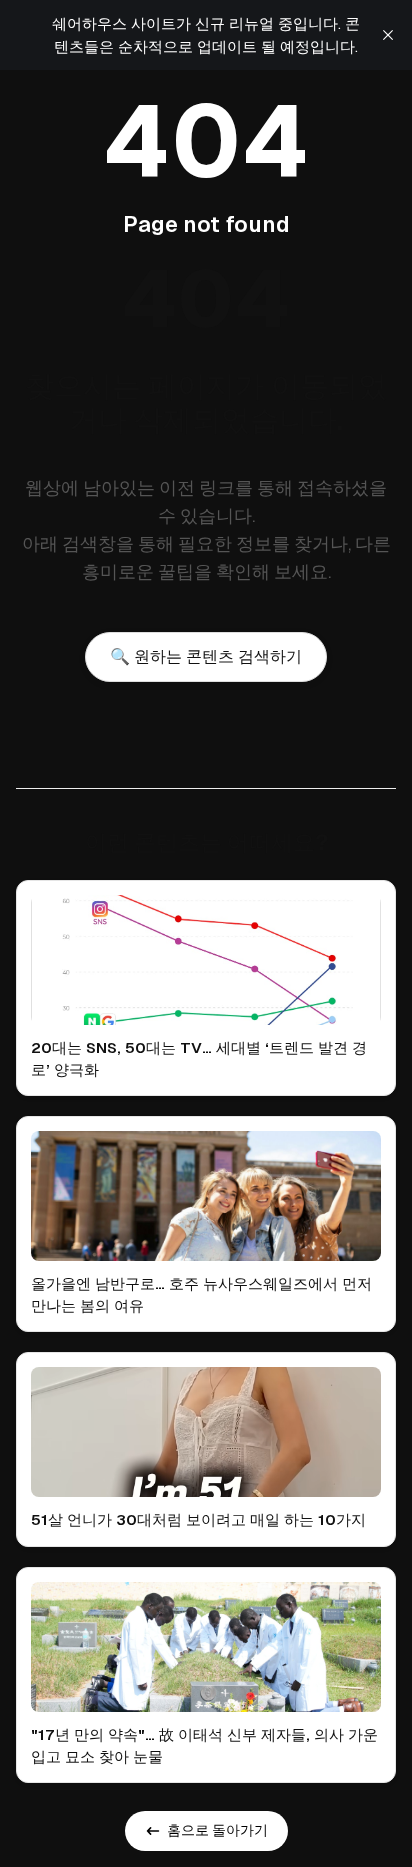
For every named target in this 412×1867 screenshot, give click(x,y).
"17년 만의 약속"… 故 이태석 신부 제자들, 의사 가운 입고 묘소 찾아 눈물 (204, 1745)
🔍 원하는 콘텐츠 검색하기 (206, 656)
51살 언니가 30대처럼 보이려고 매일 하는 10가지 (198, 1519)
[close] (388, 35)
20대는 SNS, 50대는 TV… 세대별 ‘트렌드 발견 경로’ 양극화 (199, 1058)
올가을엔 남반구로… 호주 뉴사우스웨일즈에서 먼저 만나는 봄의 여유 (201, 1294)
